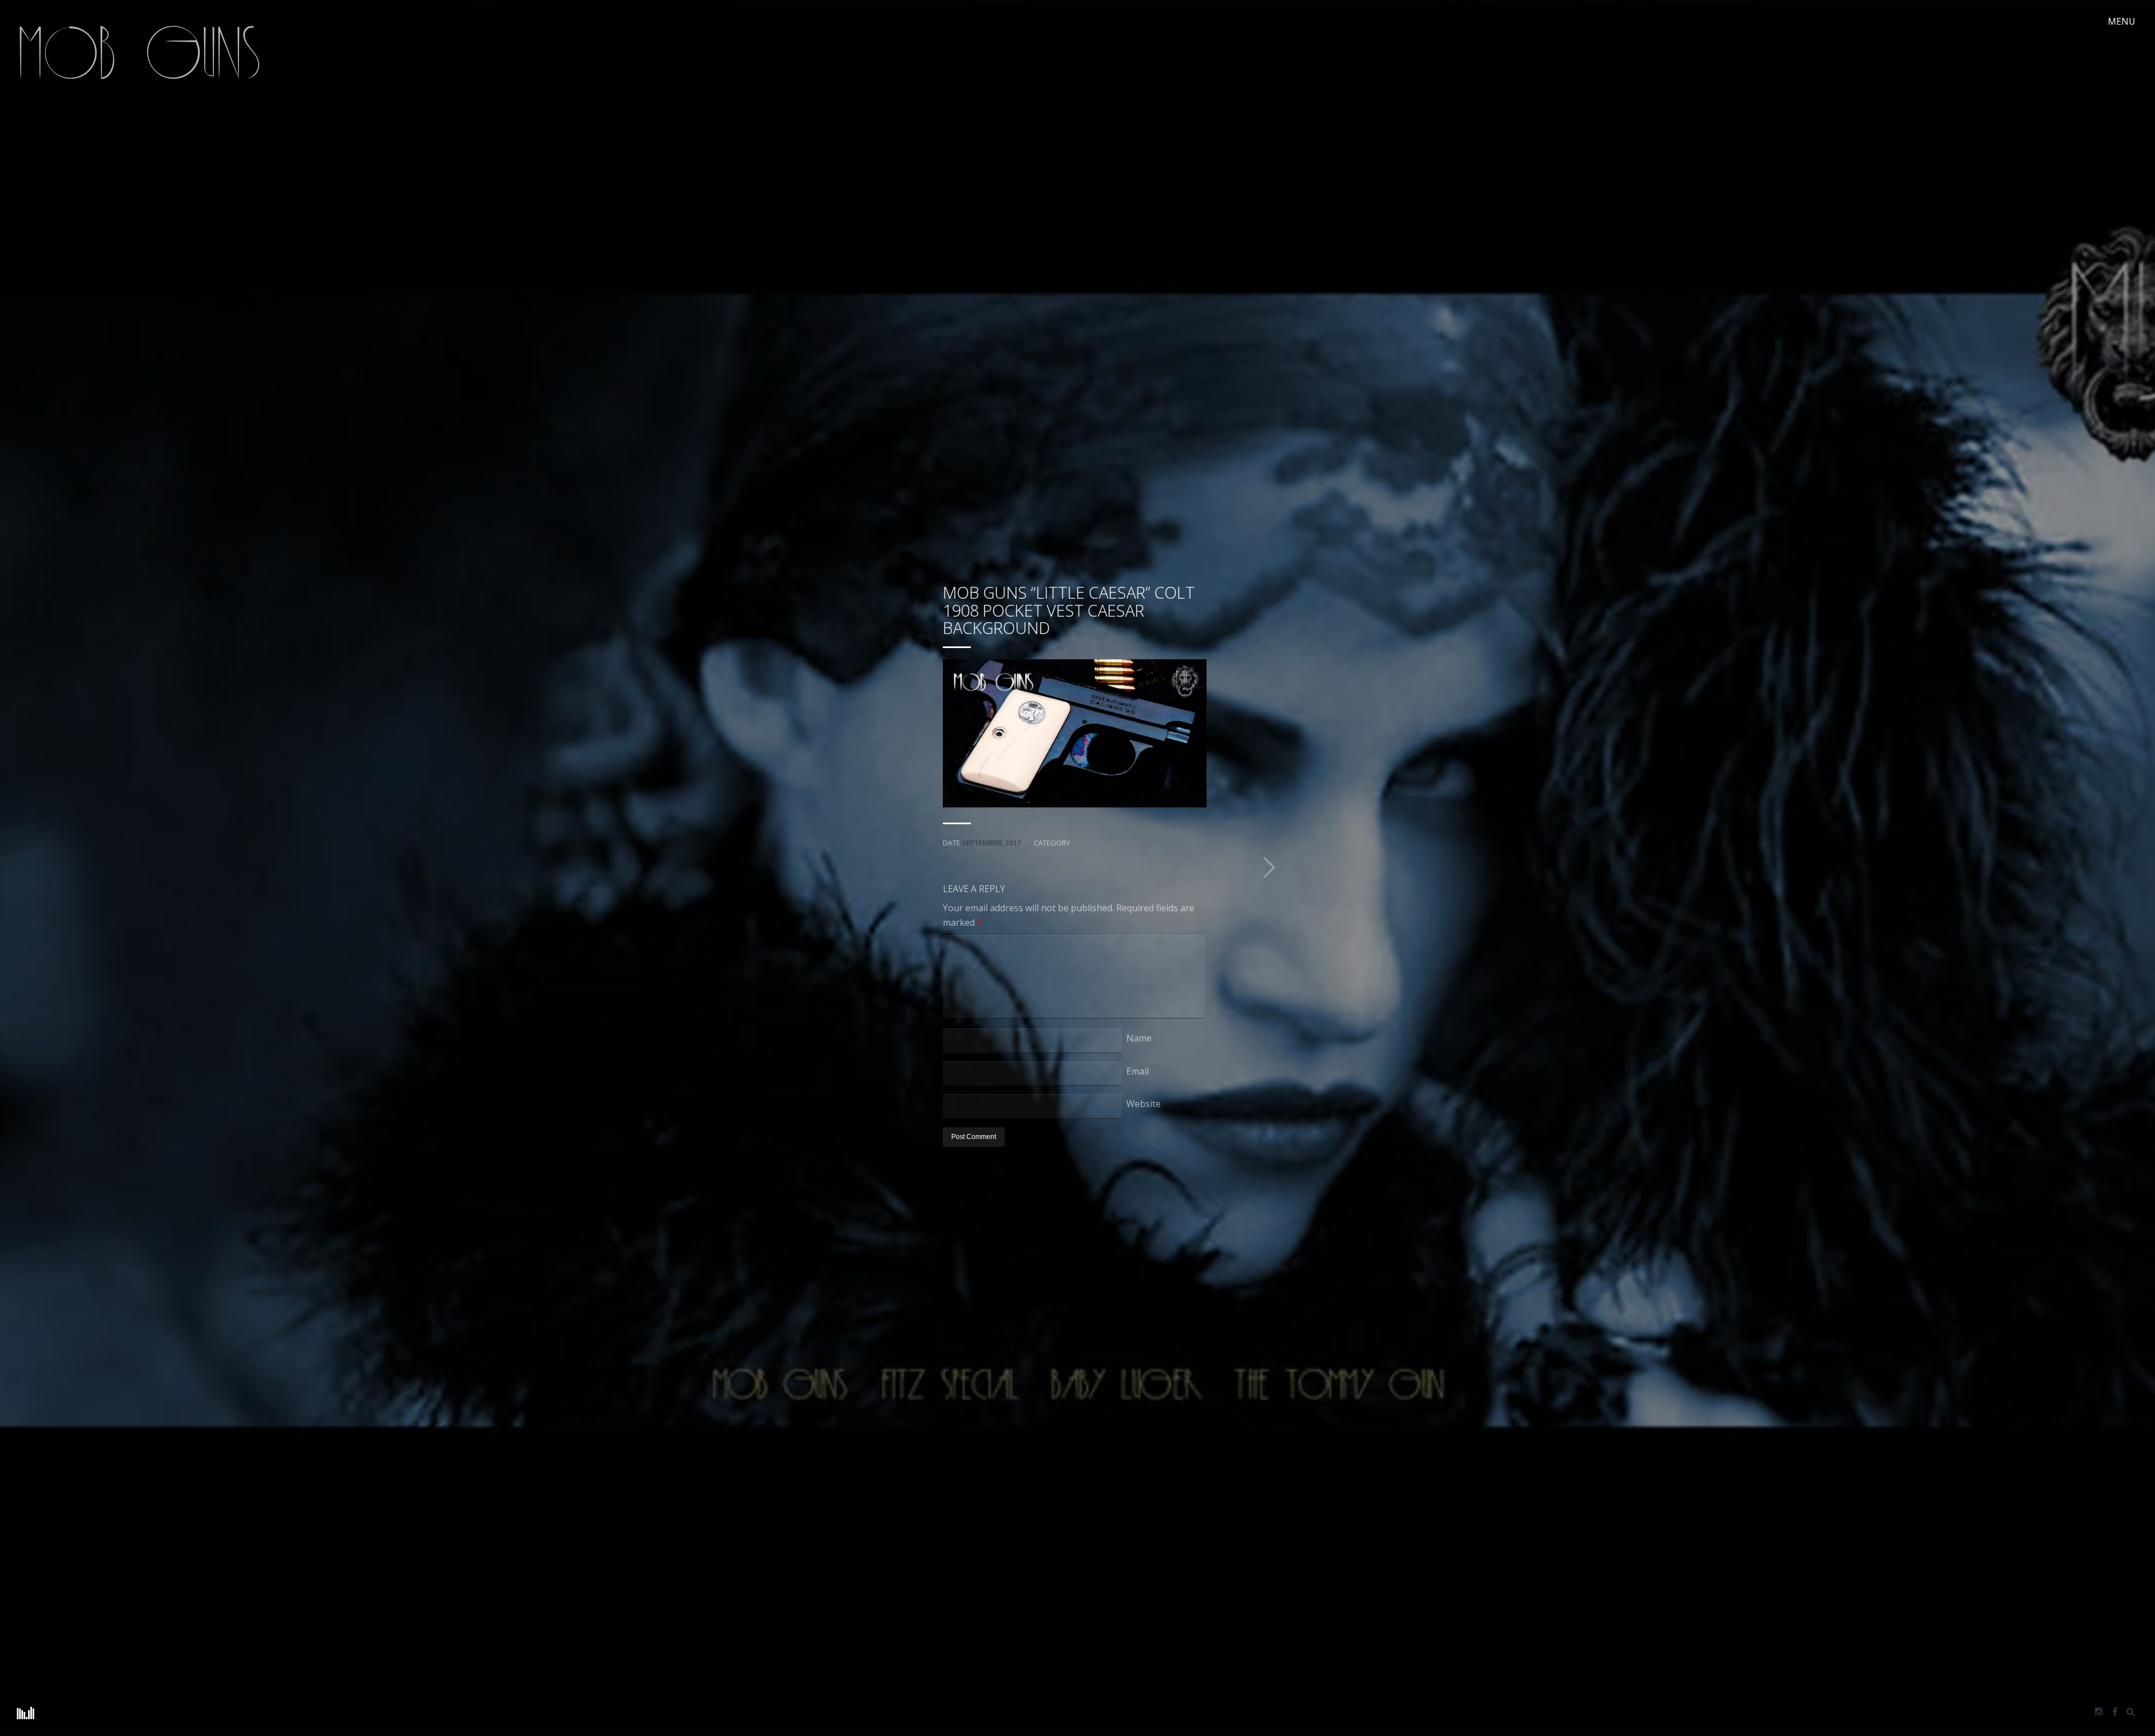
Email (1138, 1071)
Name (1139, 1038)
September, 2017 (991, 843)
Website (1143, 1104)
